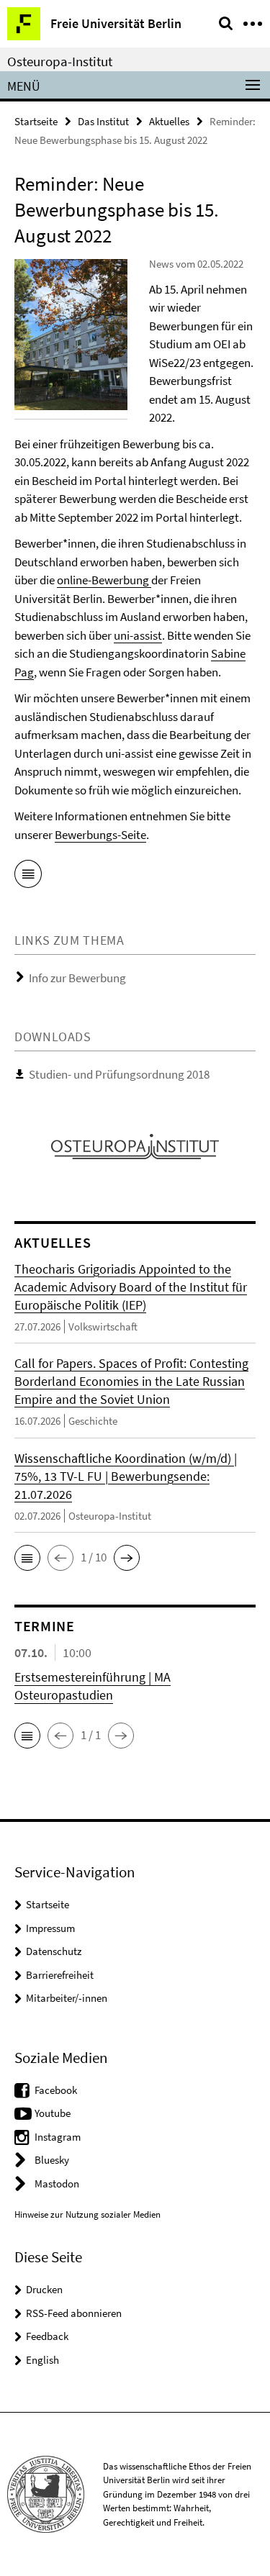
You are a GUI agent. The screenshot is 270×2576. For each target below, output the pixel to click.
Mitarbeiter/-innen (67, 1998)
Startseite (36, 121)
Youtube (53, 2113)
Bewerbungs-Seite (100, 835)
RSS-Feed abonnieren (74, 2313)
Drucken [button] (44, 2289)
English (42, 2360)
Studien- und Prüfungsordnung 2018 (119, 1074)
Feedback (47, 2336)
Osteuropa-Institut (60, 61)
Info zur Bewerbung (77, 978)
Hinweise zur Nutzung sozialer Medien (87, 2214)
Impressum (50, 1928)
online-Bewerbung (104, 580)
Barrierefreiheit (60, 1975)
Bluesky (52, 2160)
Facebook (56, 2090)
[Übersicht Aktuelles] (28, 876)
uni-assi (133, 635)
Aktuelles (169, 121)
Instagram (58, 2137)
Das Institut (103, 121)
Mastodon (57, 2183)
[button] (27, 1558)
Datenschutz (54, 1951)
